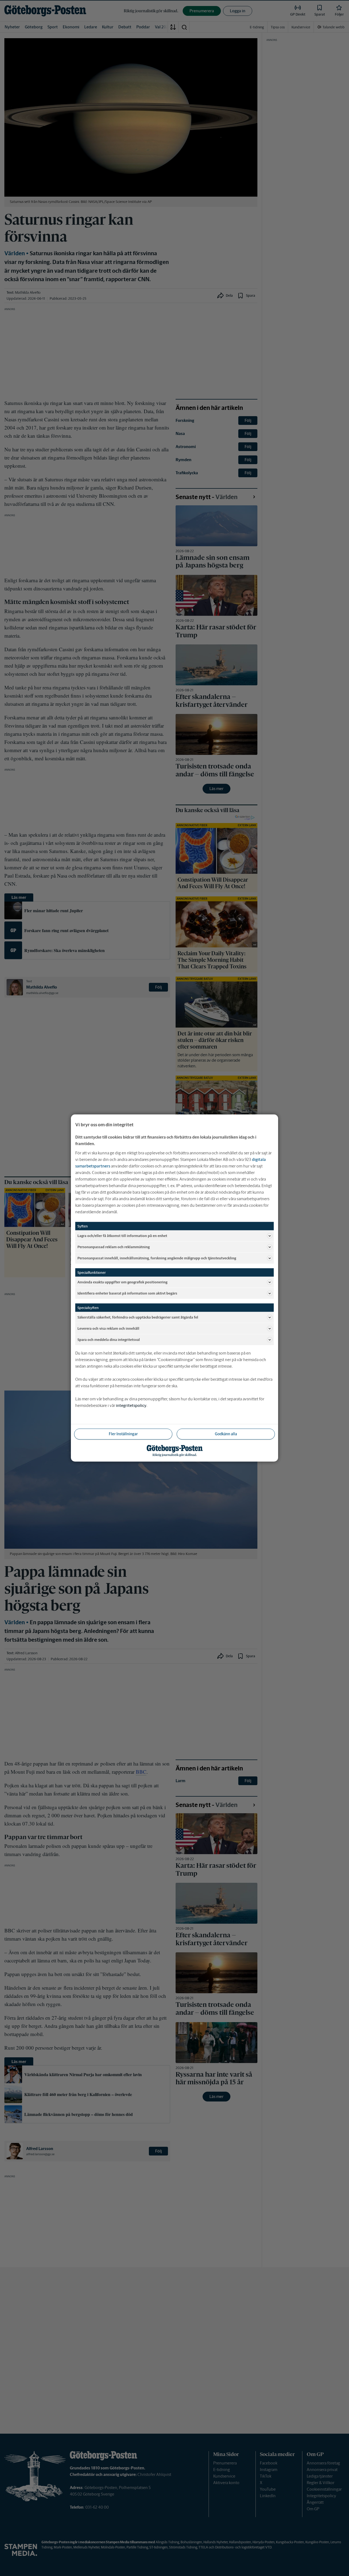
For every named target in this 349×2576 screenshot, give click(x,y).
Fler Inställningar (123, 1434)
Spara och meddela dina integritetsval (109, 1339)
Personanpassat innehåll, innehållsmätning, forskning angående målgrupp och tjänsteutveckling (157, 1258)
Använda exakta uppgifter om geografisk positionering (122, 1282)
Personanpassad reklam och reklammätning (114, 1247)
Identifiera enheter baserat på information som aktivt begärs (127, 1293)
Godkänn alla (226, 1434)
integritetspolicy (131, 1405)
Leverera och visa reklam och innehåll (108, 1328)
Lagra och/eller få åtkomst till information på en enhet (122, 1236)
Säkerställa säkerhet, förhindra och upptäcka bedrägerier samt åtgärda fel (138, 1317)
